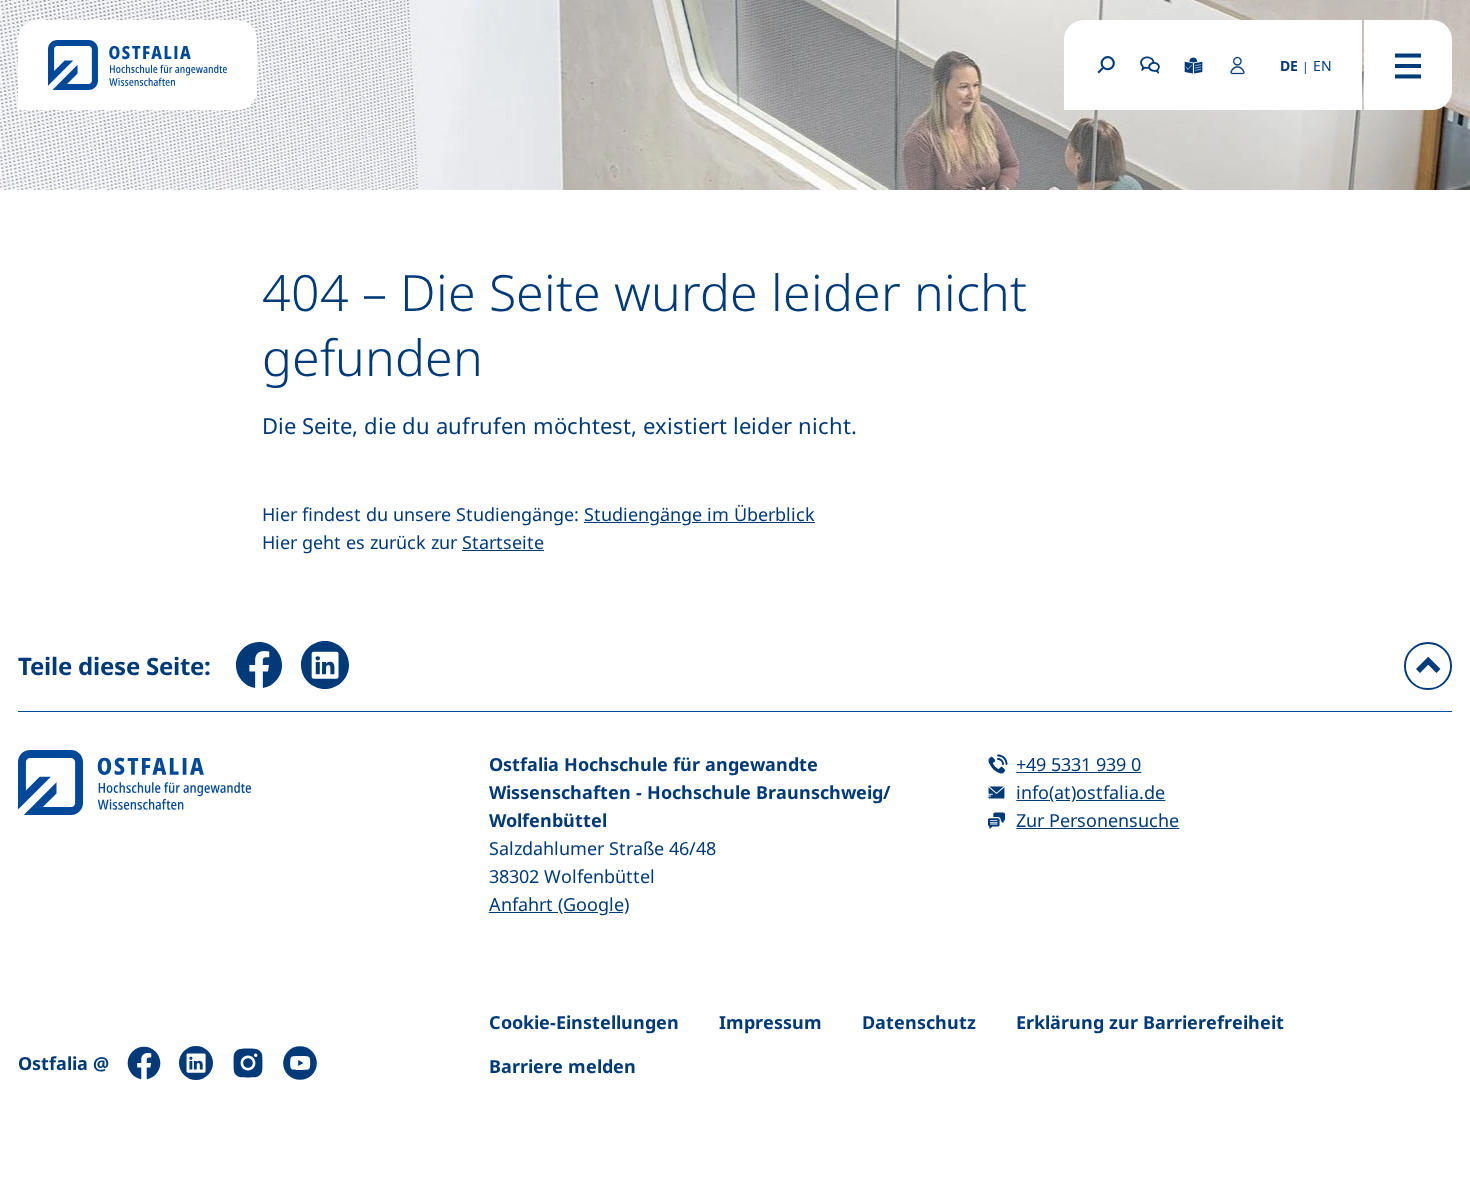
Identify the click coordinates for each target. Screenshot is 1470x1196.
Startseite (503, 542)
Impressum (770, 1022)
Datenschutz (919, 1022)
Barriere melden (562, 1066)
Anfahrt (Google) (559, 904)
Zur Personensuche (1097, 820)
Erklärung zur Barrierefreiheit (1150, 1022)
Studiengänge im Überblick (699, 514)
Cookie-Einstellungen (584, 1022)
